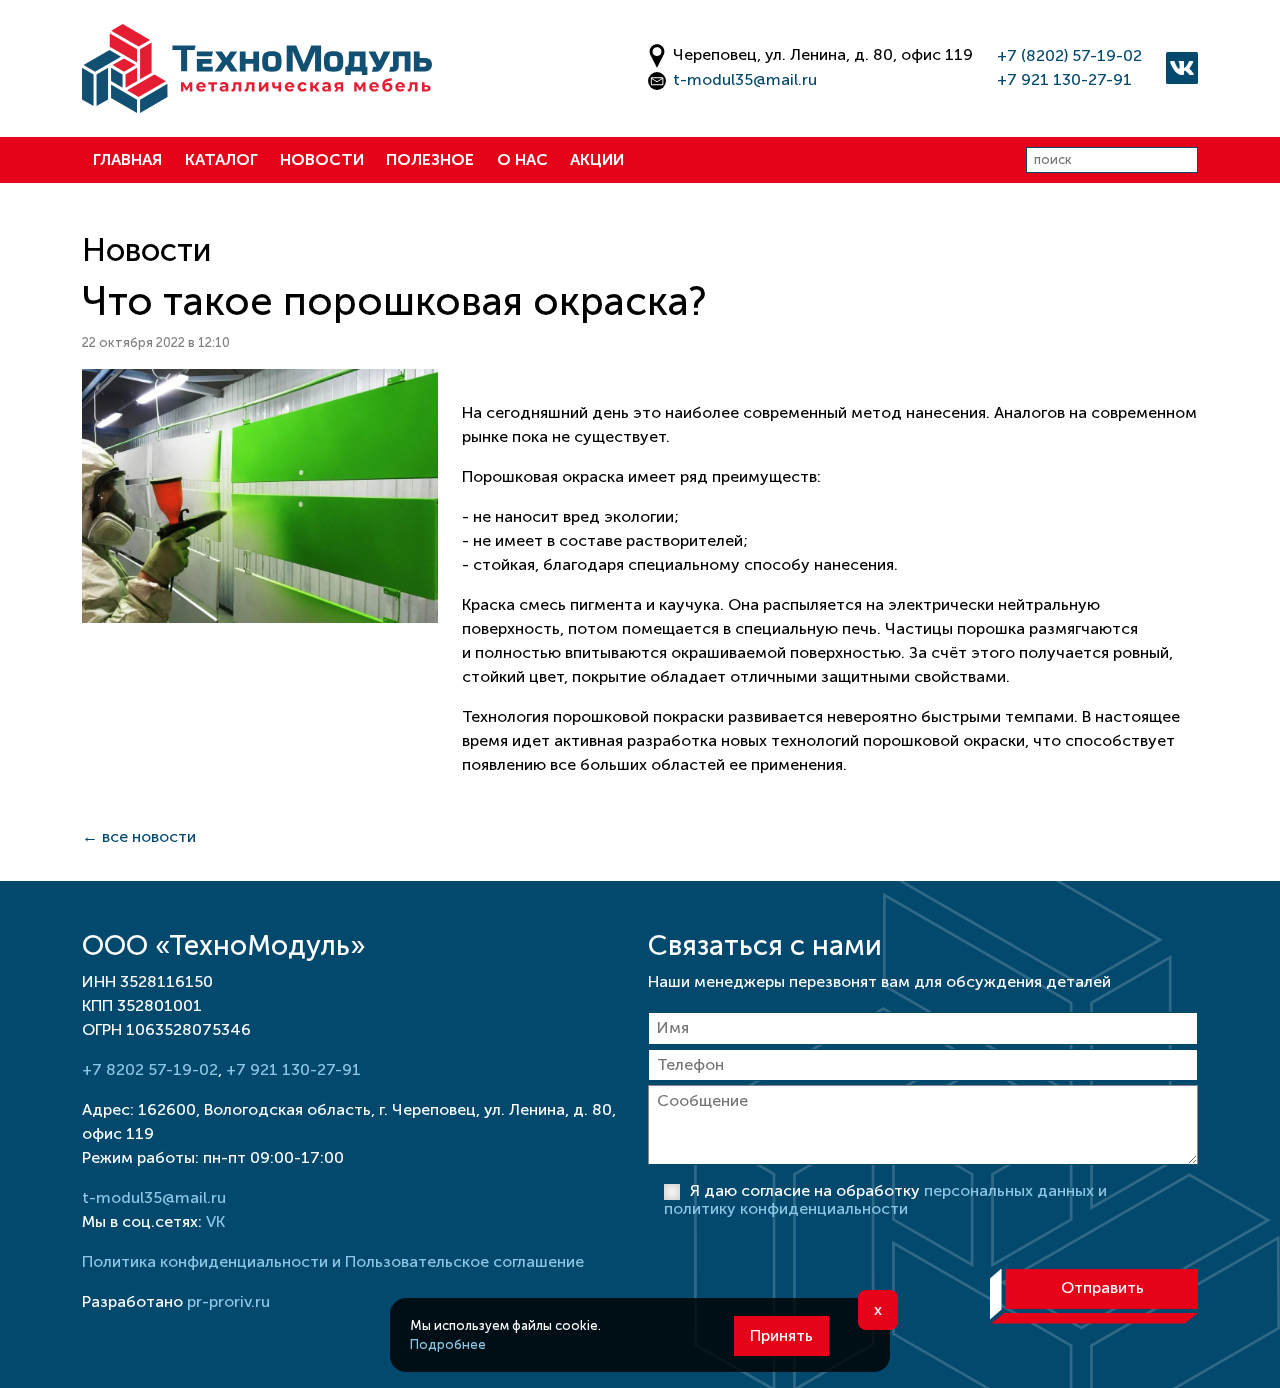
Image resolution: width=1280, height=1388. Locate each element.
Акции (597, 159)
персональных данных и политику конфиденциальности (885, 1199)
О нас (522, 159)
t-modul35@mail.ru (745, 79)
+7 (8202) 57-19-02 (1069, 55)
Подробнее (448, 1344)
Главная (127, 159)
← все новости (139, 836)
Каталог (221, 159)
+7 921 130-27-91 (1064, 79)
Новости (322, 159)
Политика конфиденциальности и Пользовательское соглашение (333, 1261)
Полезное (430, 159)
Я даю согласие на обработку (885, 1199)
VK (215, 1221)
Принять (781, 1335)
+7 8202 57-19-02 (150, 1069)
